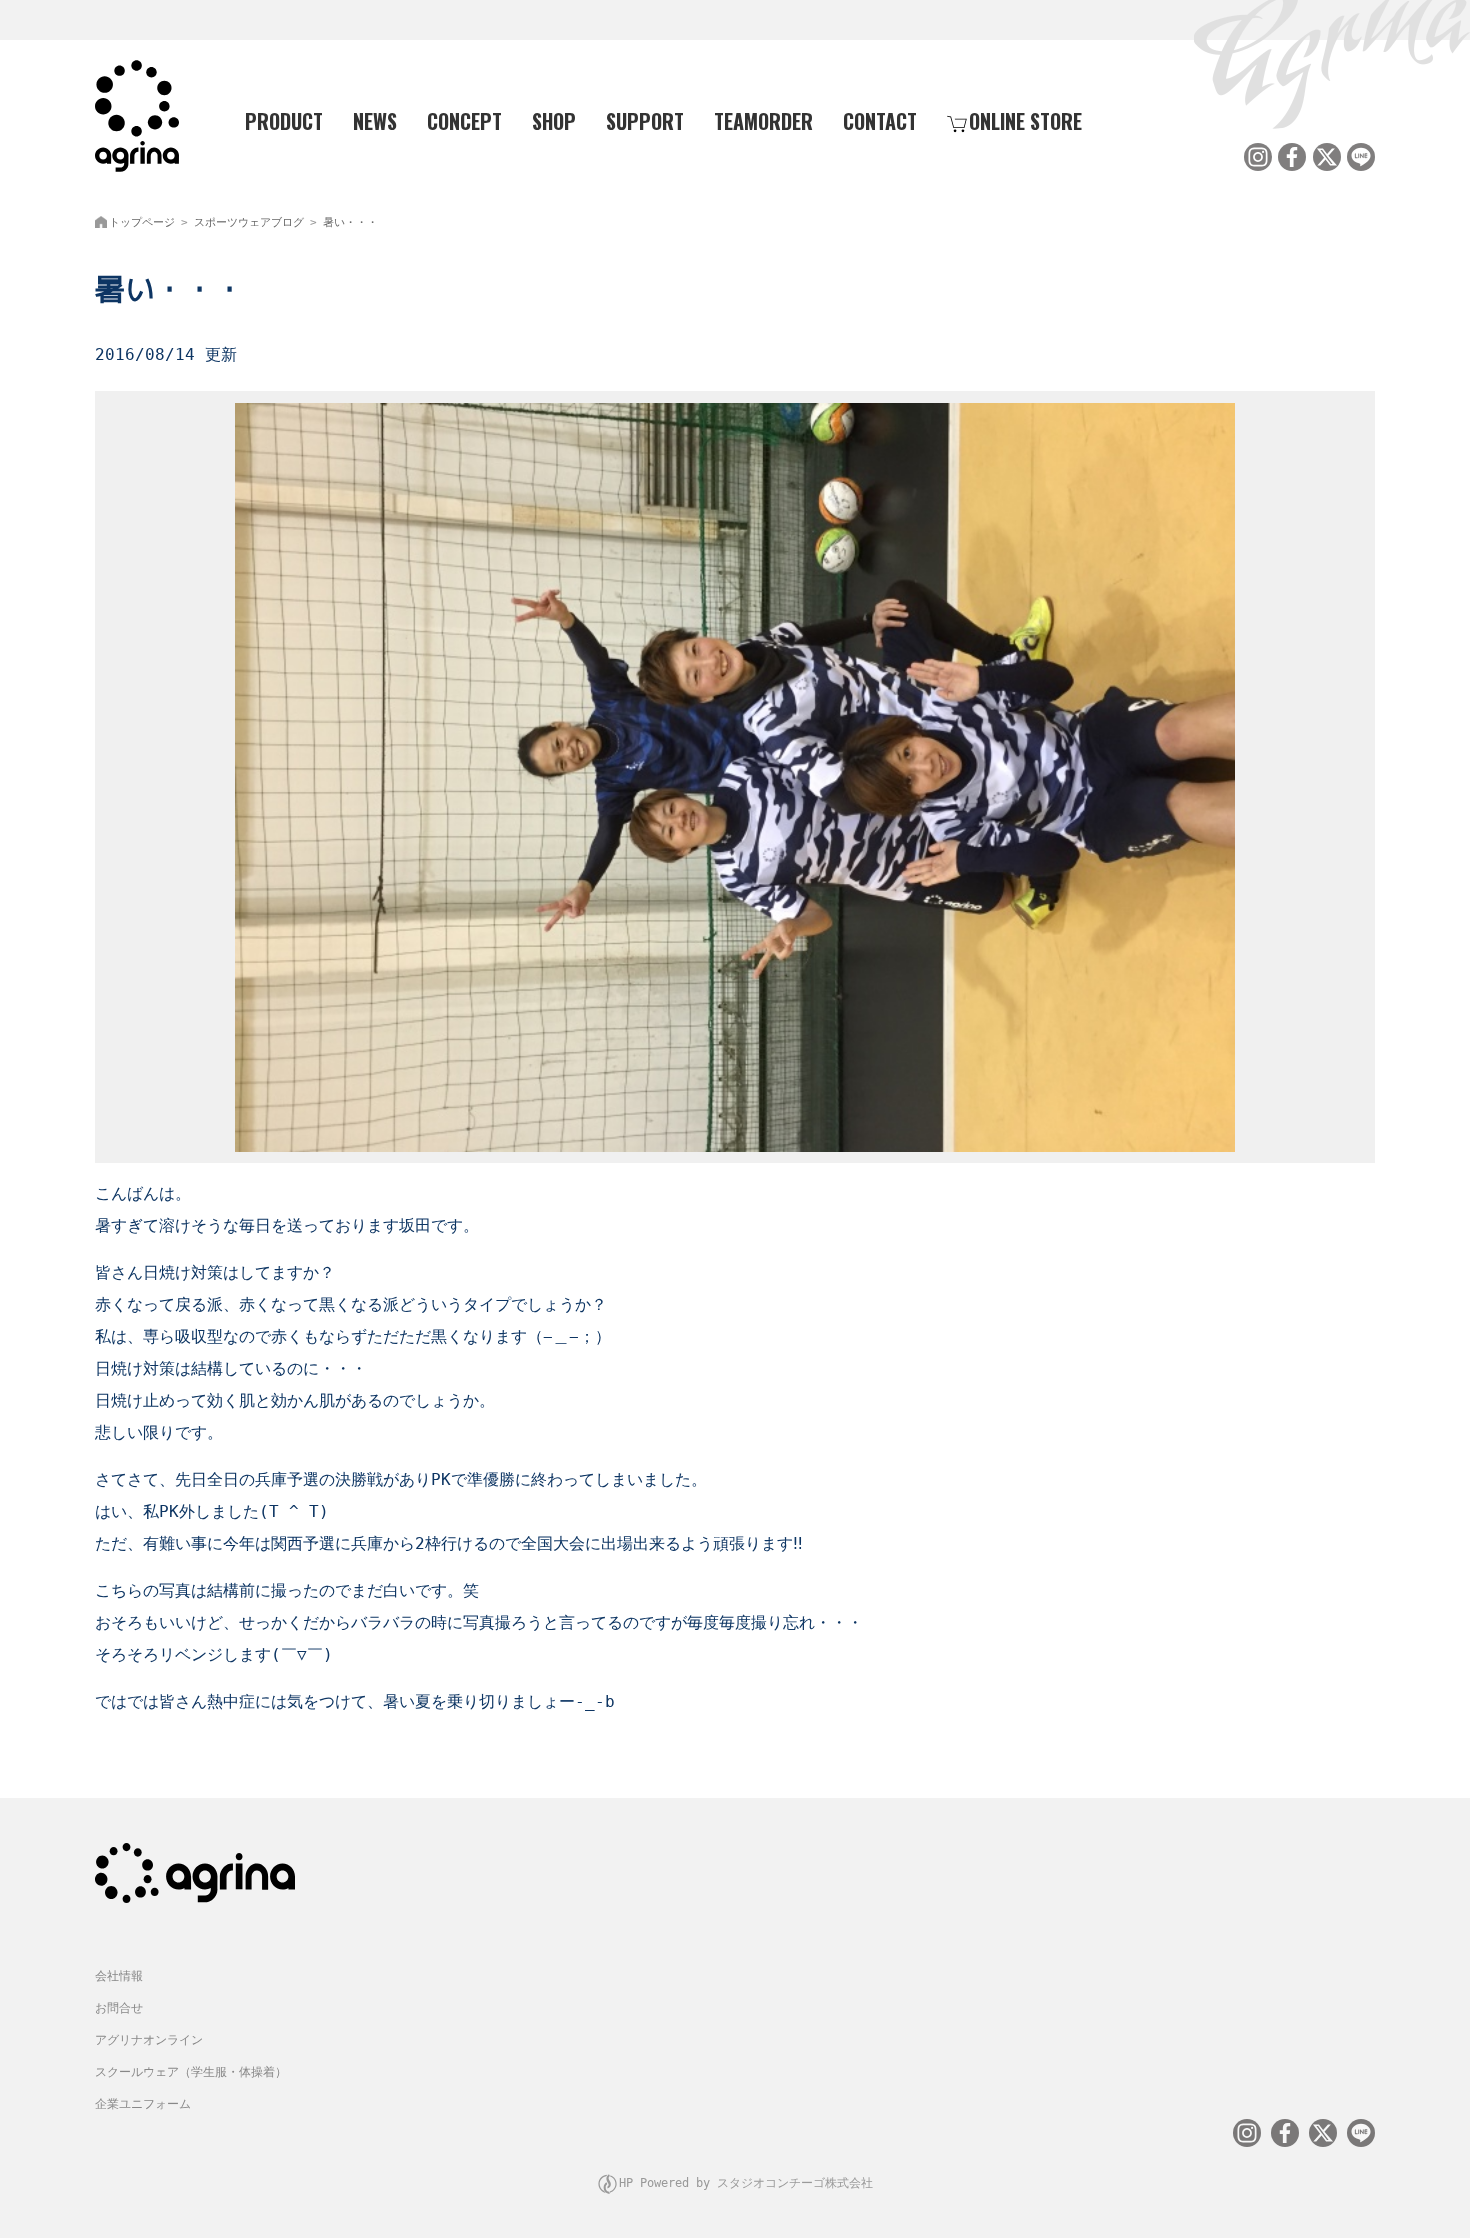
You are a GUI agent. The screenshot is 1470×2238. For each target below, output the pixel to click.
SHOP (554, 121)
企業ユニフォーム (143, 2104)
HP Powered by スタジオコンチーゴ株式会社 (746, 2183)
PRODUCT (284, 121)
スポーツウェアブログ (249, 222)
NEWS (375, 121)
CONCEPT (464, 121)
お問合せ (119, 2008)
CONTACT (880, 121)
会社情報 (119, 1976)
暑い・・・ (350, 222)
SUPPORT (645, 121)
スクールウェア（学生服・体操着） (191, 2072)
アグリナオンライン (149, 2040)
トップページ (142, 222)
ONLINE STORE (1025, 121)
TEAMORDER (763, 121)
